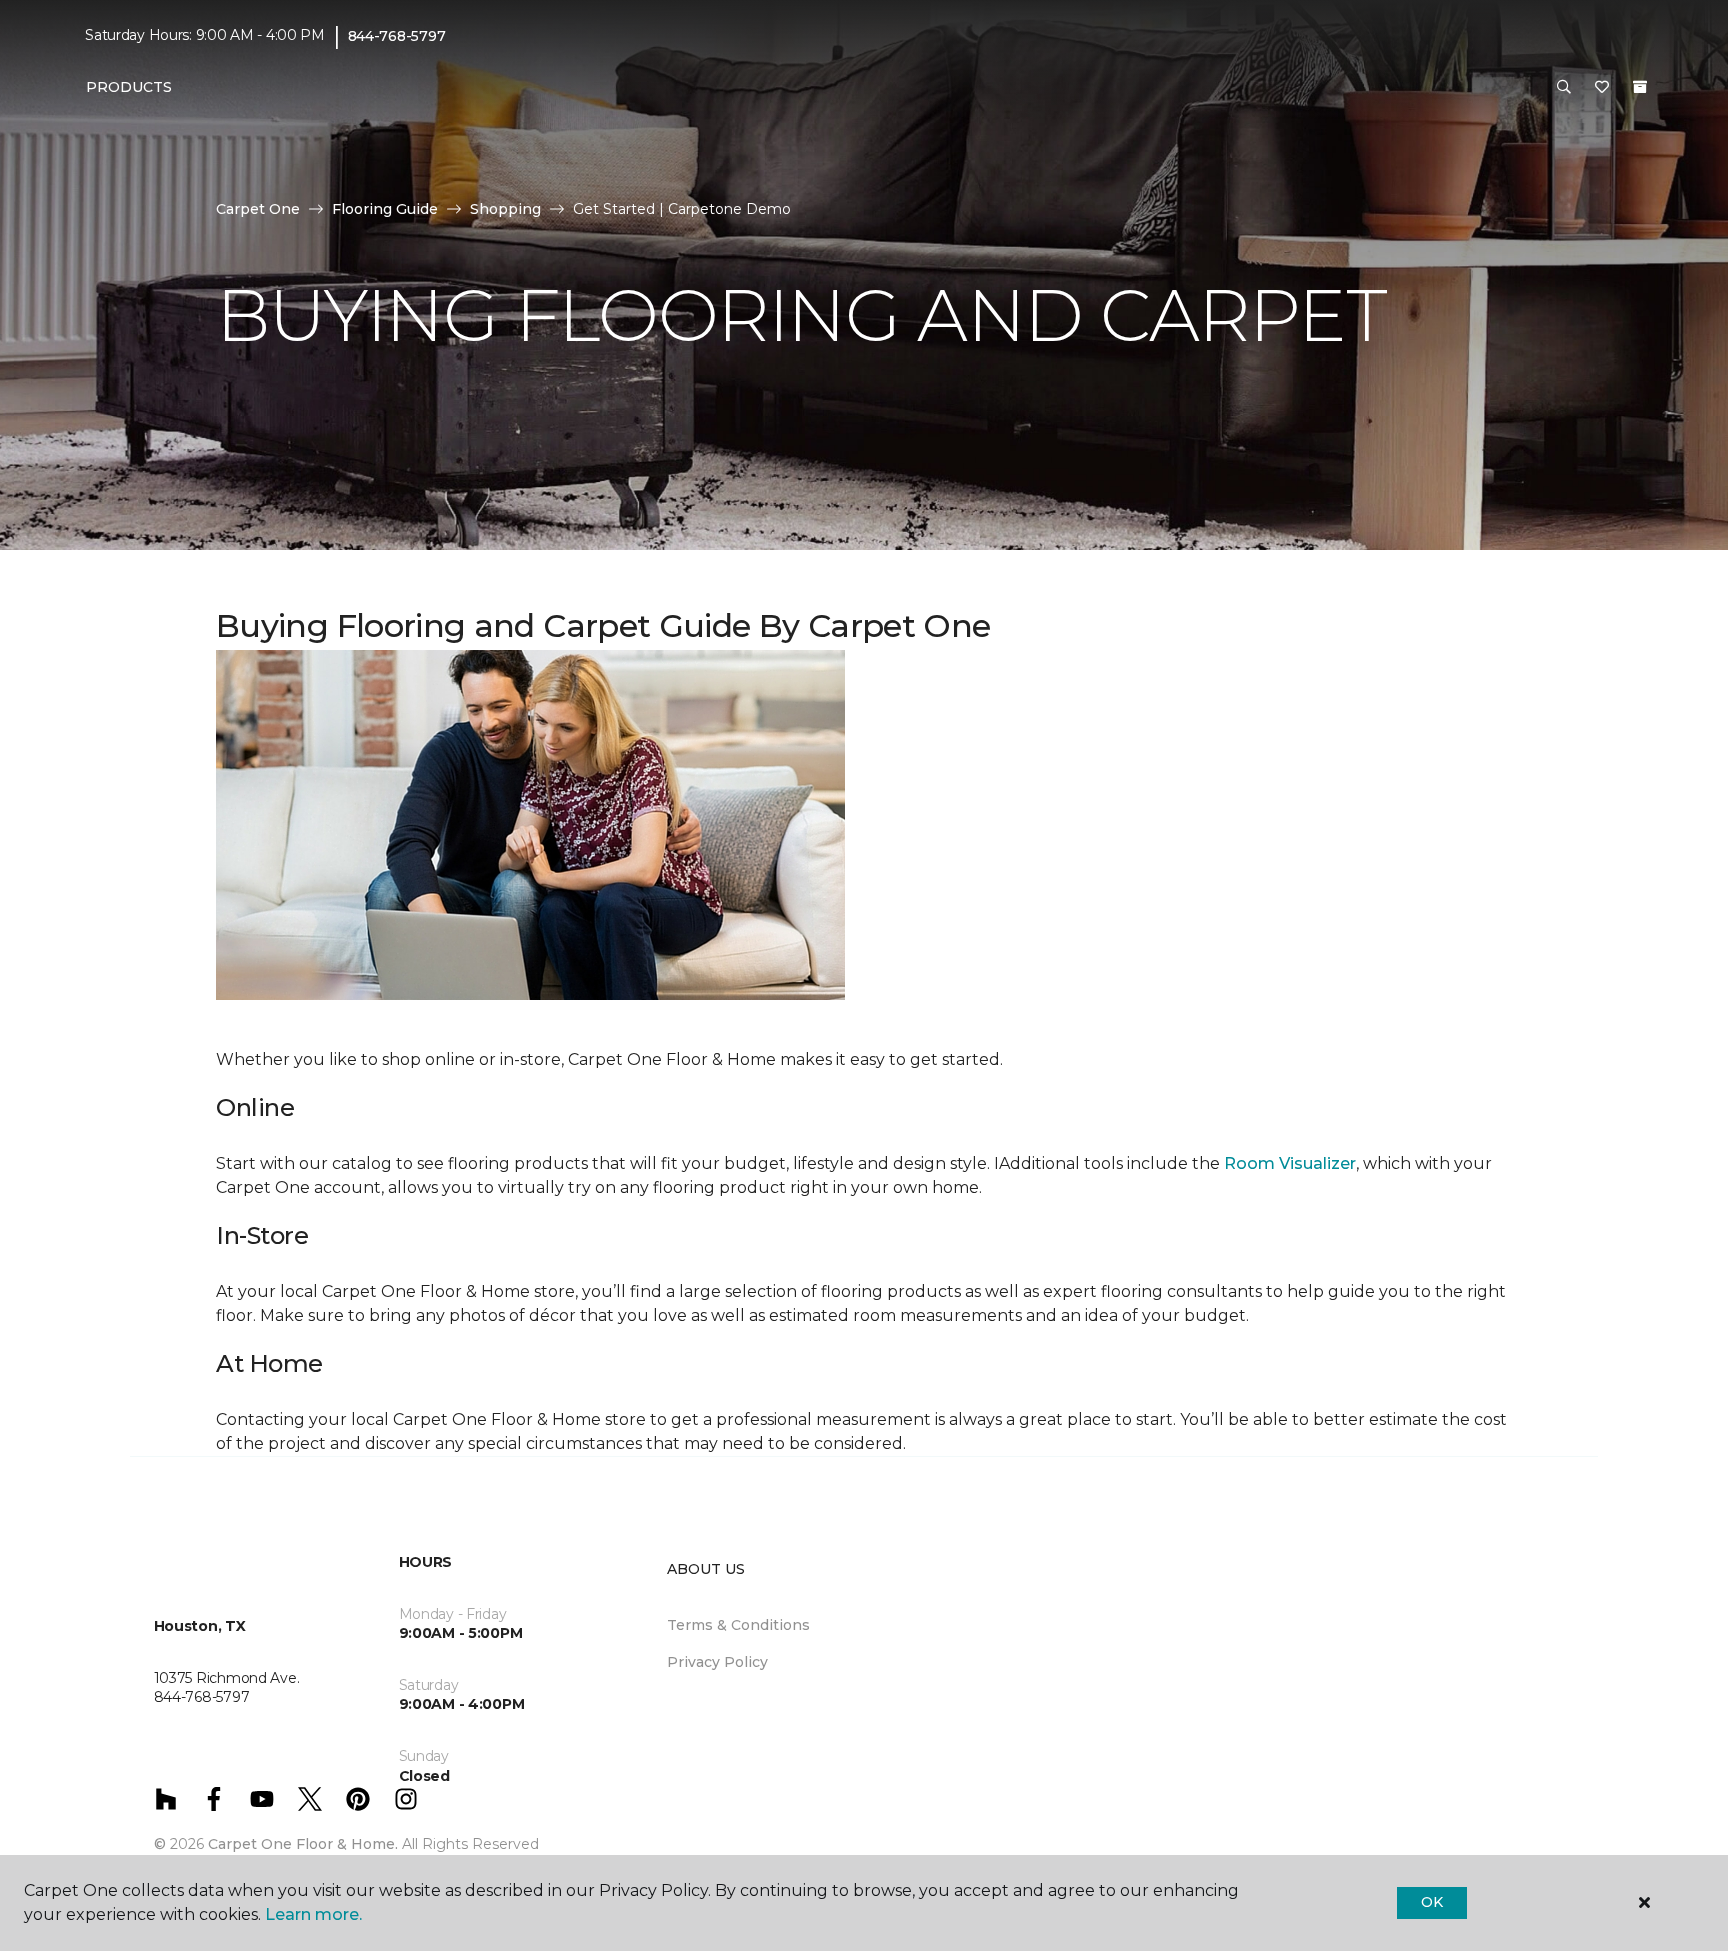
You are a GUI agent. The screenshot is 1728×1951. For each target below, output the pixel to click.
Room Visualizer (1290, 1163)
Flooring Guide (385, 209)
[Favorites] (1602, 88)
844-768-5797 (397, 36)
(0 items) (1640, 87)
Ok (1431, 1902)
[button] (1564, 88)
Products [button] (129, 87)
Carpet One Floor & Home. (303, 1844)
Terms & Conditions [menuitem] (738, 1625)
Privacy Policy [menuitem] (717, 1662)
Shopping (505, 209)
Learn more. (313, 1914)
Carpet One (258, 209)
